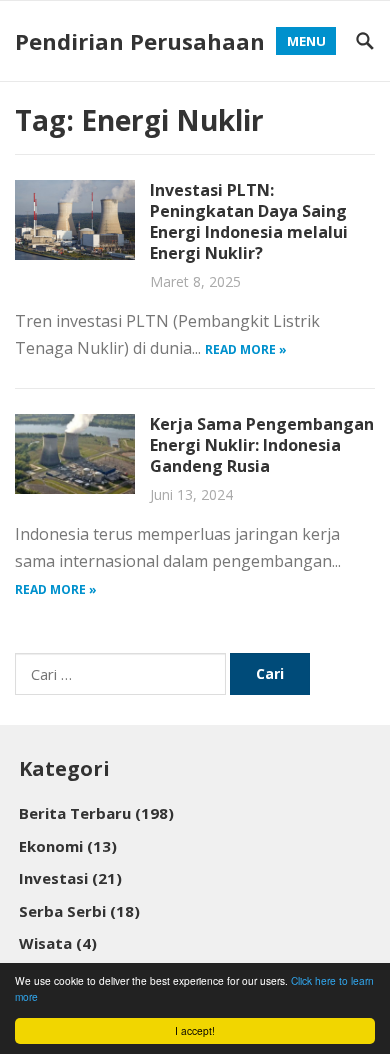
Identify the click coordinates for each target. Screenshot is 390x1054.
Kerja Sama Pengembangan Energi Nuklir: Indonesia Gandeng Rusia (262, 445)
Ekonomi (68, 846)
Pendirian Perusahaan (140, 41)
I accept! (195, 1030)
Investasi (70, 878)
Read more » (246, 349)
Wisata (58, 943)
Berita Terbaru (96, 813)
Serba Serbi (79, 911)
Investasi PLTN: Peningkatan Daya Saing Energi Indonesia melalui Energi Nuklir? (249, 221)
